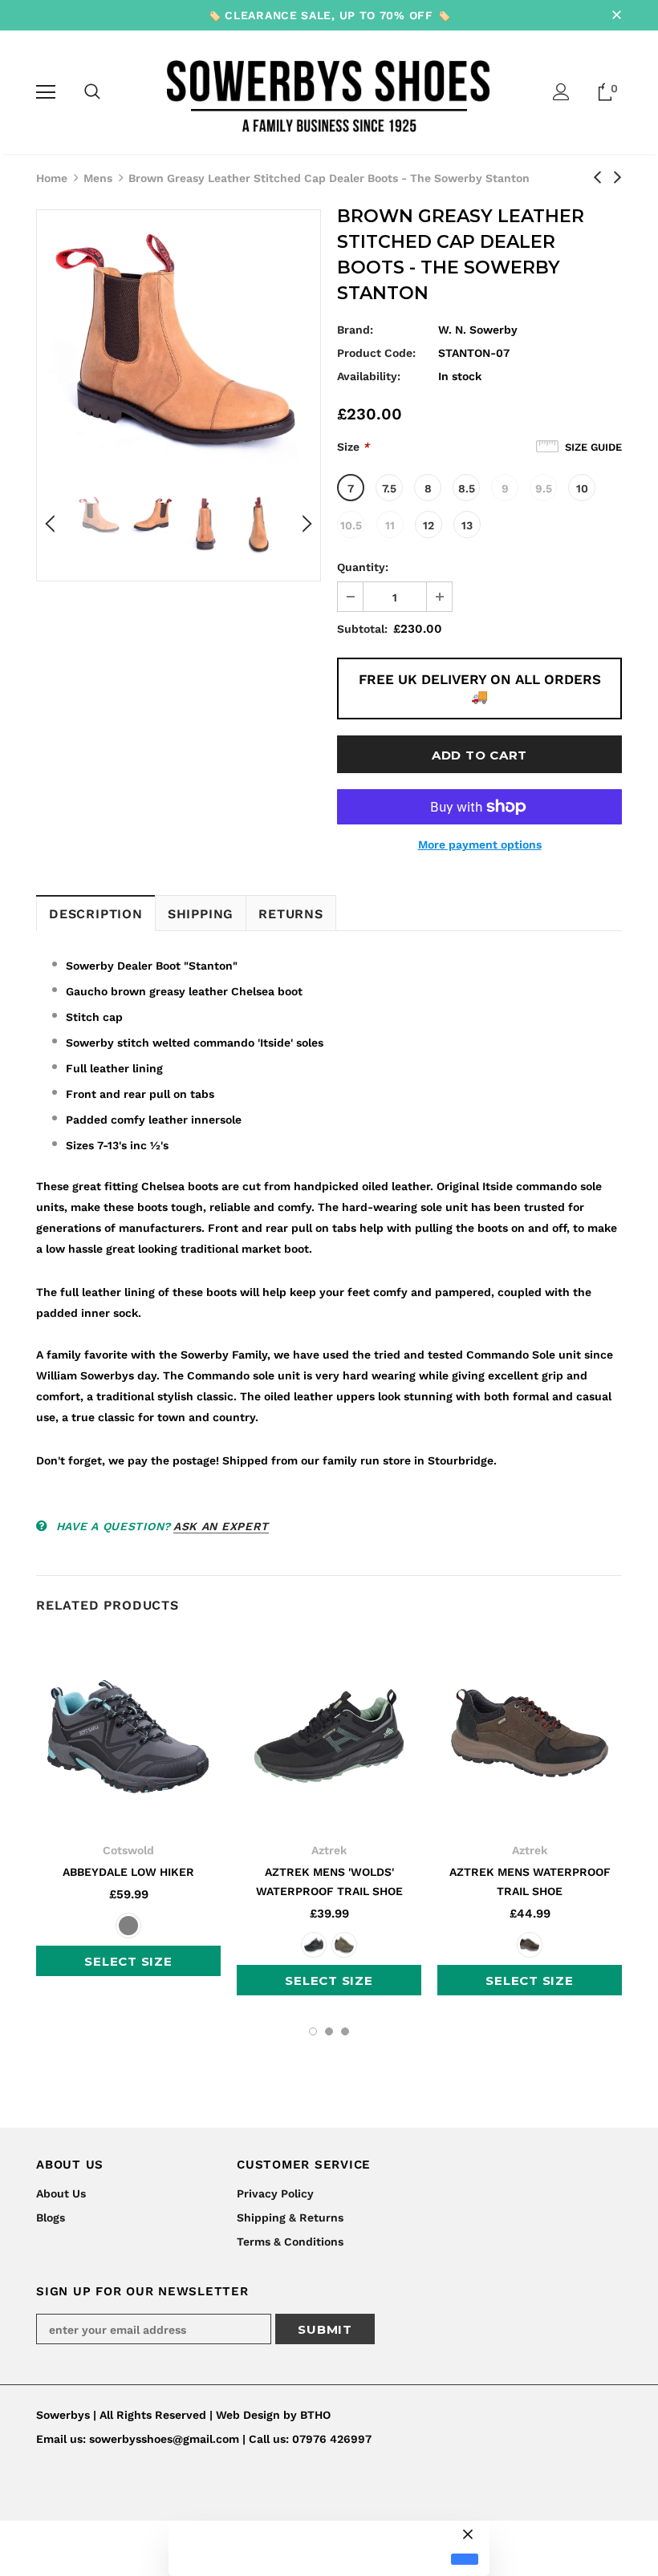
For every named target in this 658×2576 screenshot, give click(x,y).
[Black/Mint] (314, 1945)
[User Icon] (561, 92)
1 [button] (313, 2031)
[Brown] (530, 1945)
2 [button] (329, 2031)
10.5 (351, 525)
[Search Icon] (92, 92)
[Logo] (329, 91)
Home (52, 178)
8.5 (467, 488)
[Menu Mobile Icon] (46, 92)
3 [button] (345, 2031)
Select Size (128, 1961)
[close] (616, 15)
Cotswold (128, 1850)
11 (390, 525)
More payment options (480, 844)
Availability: (369, 376)
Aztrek (329, 1850)
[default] (465, 2560)
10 (582, 488)
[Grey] (128, 1926)
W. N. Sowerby (478, 330)
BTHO (315, 2415)
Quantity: (363, 567)
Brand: (355, 330)
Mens (98, 178)
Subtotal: (362, 629)
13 (467, 525)
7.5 (389, 488)
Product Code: (376, 353)
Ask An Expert (221, 1526)
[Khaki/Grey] (344, 1945)
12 (429, 525)
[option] (179, 344)
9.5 (544, 488)
